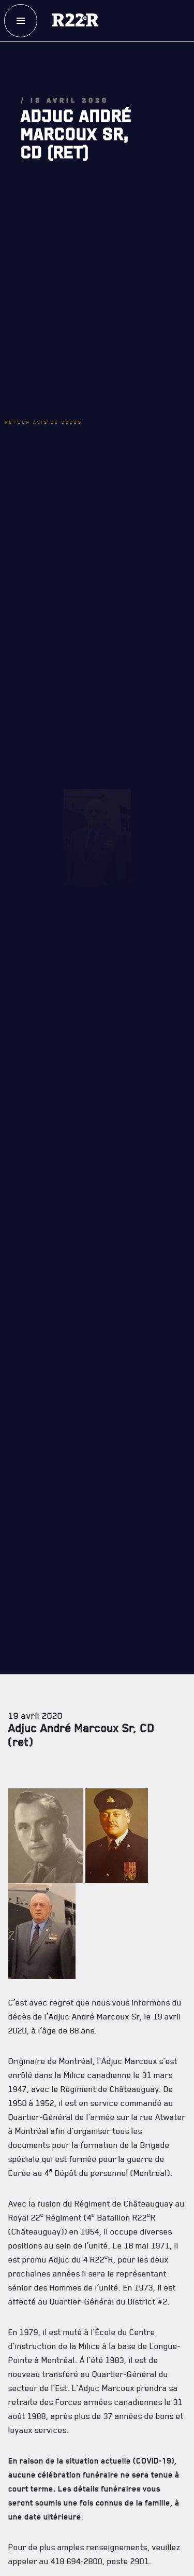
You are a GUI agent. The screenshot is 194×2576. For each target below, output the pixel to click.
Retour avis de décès (59, 338)
